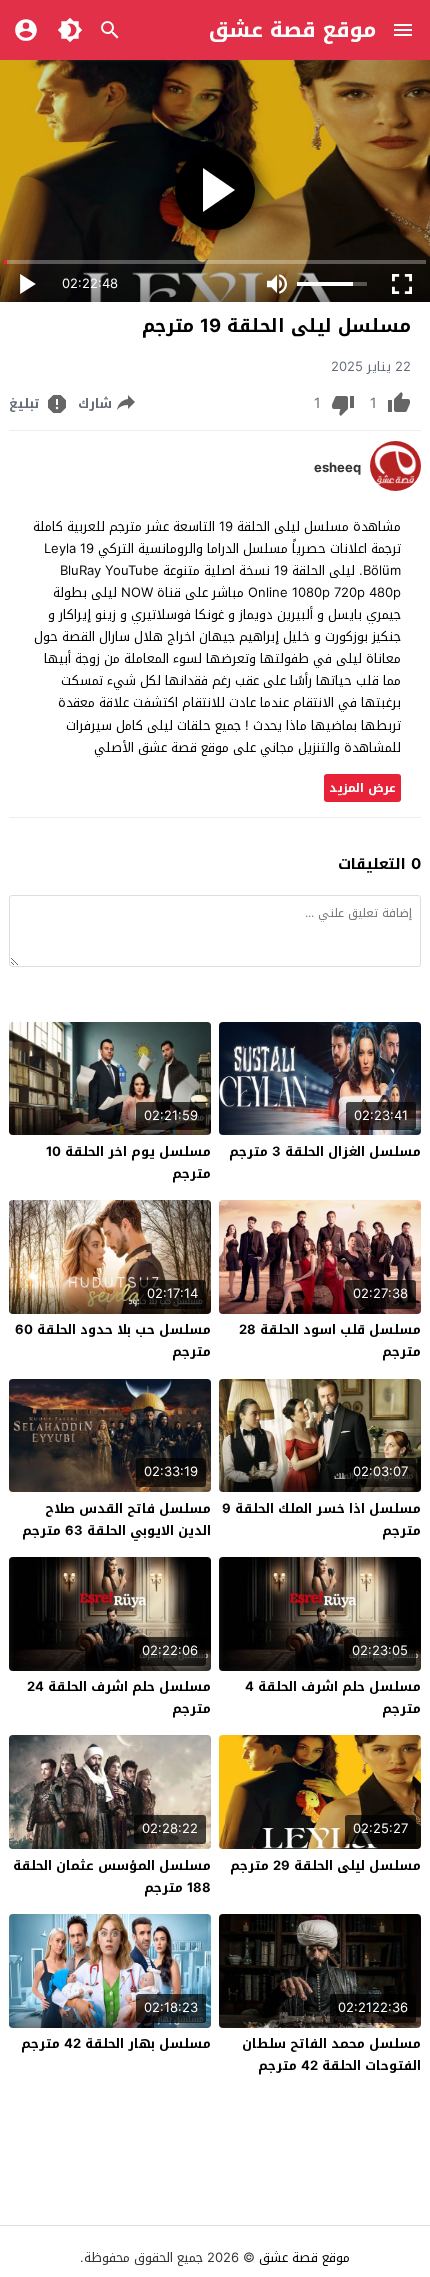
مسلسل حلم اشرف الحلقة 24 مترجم (119, 1697)
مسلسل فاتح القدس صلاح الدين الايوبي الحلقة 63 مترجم (116, 1519)
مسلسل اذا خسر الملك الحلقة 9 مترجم (321, 1519)
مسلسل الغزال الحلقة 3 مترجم (325, 1151)
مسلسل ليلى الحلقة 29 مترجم (325, 1865)
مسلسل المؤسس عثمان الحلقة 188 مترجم (112, 1876)
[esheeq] (395, 486)
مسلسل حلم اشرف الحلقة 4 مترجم (333, 1697)
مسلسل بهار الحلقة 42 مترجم (116, 2043)
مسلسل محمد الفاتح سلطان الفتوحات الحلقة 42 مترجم (331, 2054)
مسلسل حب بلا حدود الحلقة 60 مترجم (113, 1340)
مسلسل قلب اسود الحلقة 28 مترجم (330, 1340)
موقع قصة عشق (292, 30)
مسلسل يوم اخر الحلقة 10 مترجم (128, 1162)
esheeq (337, 468)
